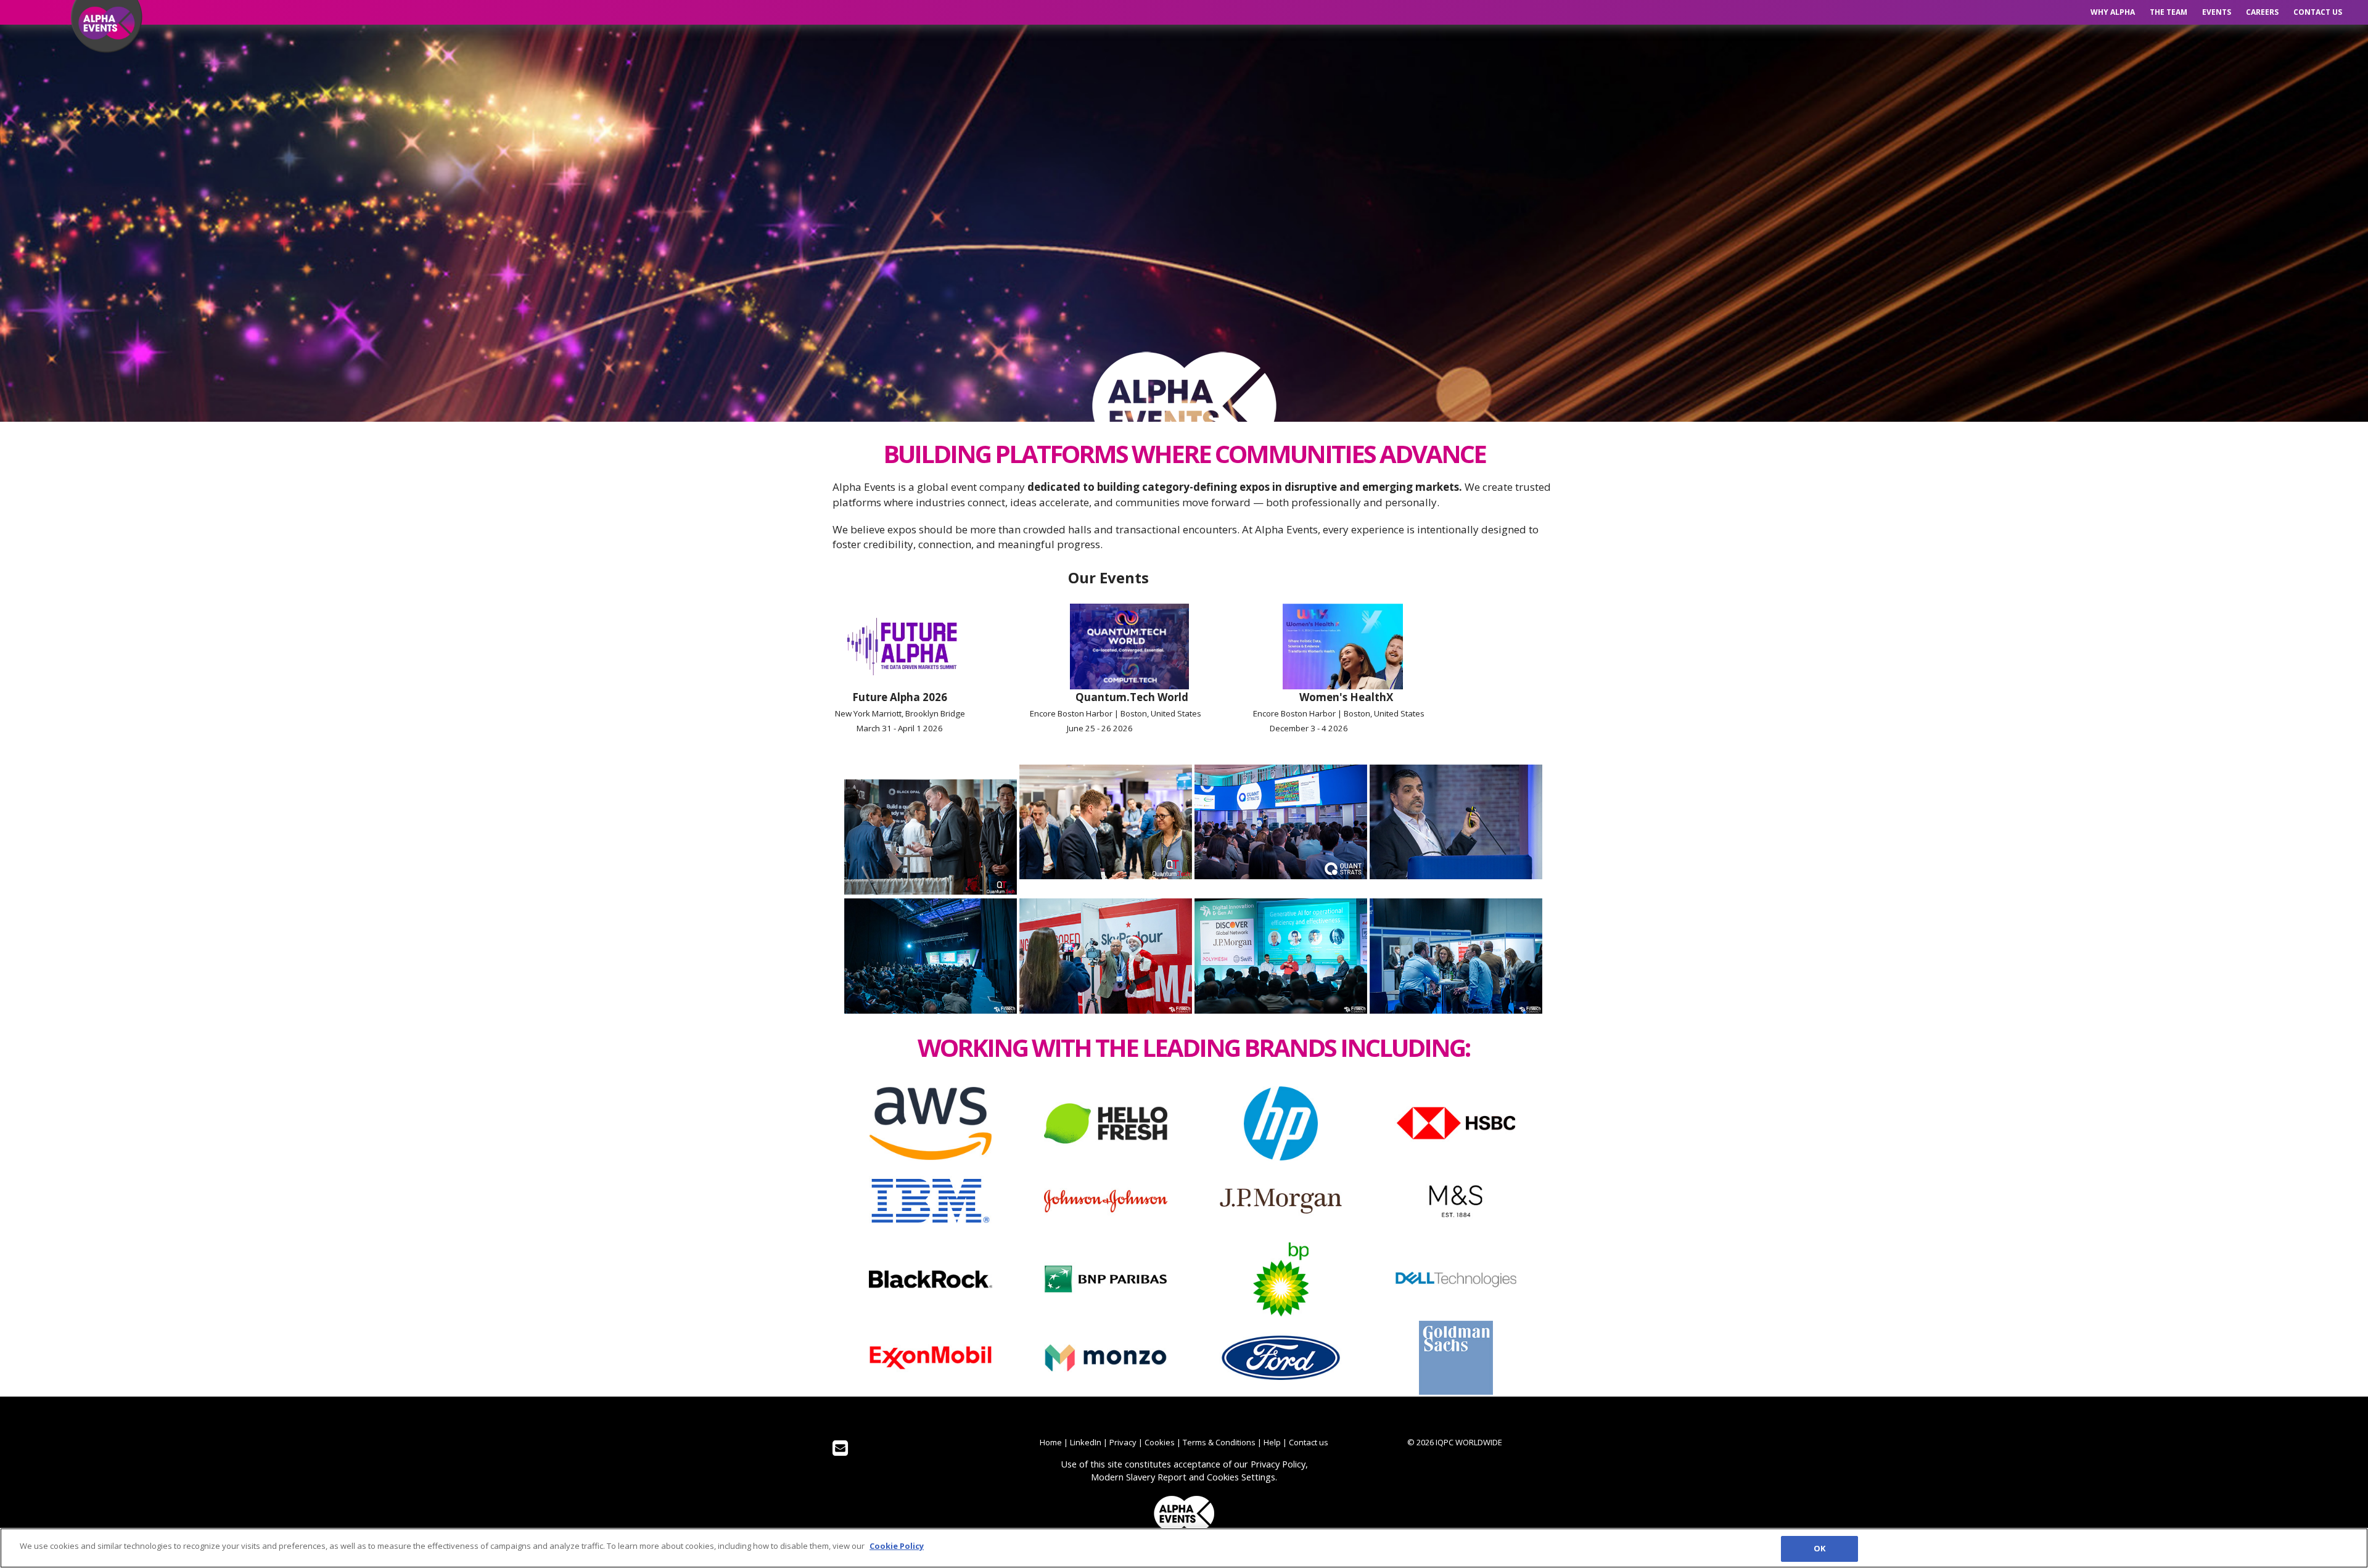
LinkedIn (1086, 1442)
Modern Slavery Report (1139, 1477)
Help (1272, 1442)
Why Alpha (2113, 12)
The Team (2169, 12)
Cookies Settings (1241, 1477)
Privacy (1123, 1442)
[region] (1184, 1548)
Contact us (2318, 12)
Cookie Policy (897, 1546)
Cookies (1160, 1442)
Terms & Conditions (1219, 1442)
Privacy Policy (1278, 1464)
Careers (2262, 12)
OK (1819, 1548)
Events (2217, 12)
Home (1051, 1442)
